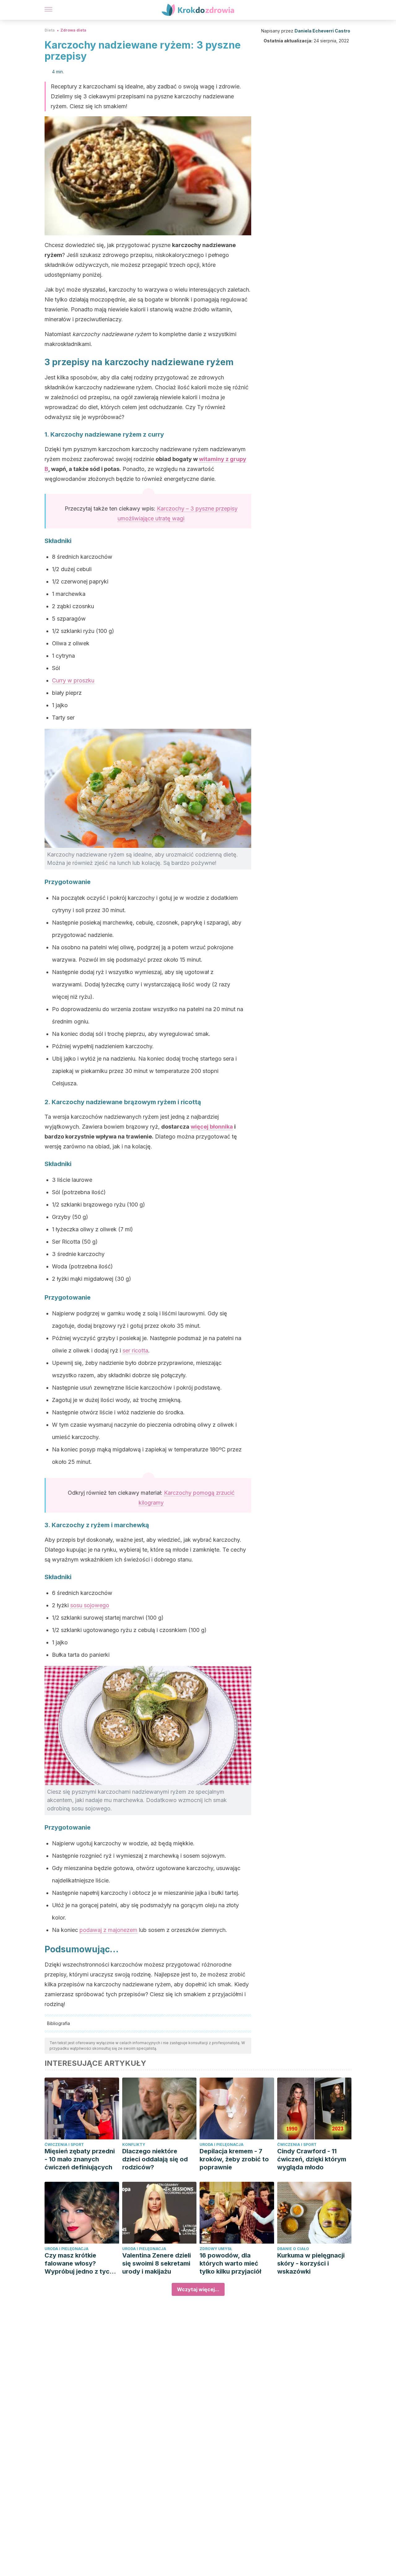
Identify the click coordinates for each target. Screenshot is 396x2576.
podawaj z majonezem (108, 1930)
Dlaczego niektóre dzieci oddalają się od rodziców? (155, 2159)
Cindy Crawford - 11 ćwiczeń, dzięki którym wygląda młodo (312, 2159)
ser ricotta (135, 1350)
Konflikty (134, 2145)
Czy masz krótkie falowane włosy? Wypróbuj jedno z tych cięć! (79, 2264)
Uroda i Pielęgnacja (222, 2145)
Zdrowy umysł (216, 2249)
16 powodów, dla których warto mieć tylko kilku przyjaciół (230, 2263)
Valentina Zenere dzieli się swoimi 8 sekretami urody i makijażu (157, 2263)
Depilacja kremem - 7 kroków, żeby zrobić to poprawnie (234, 2159)
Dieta (50, 30)
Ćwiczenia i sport (64, 2145)
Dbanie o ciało (293, 2249)
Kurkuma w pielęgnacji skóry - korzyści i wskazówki (311, 2263)
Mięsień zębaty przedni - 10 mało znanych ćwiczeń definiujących (80, 2159)
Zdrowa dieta (73, 30)
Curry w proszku (73, 680)
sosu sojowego (90, 1605)
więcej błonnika (212, 1127)
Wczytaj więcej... (198, 2289)
